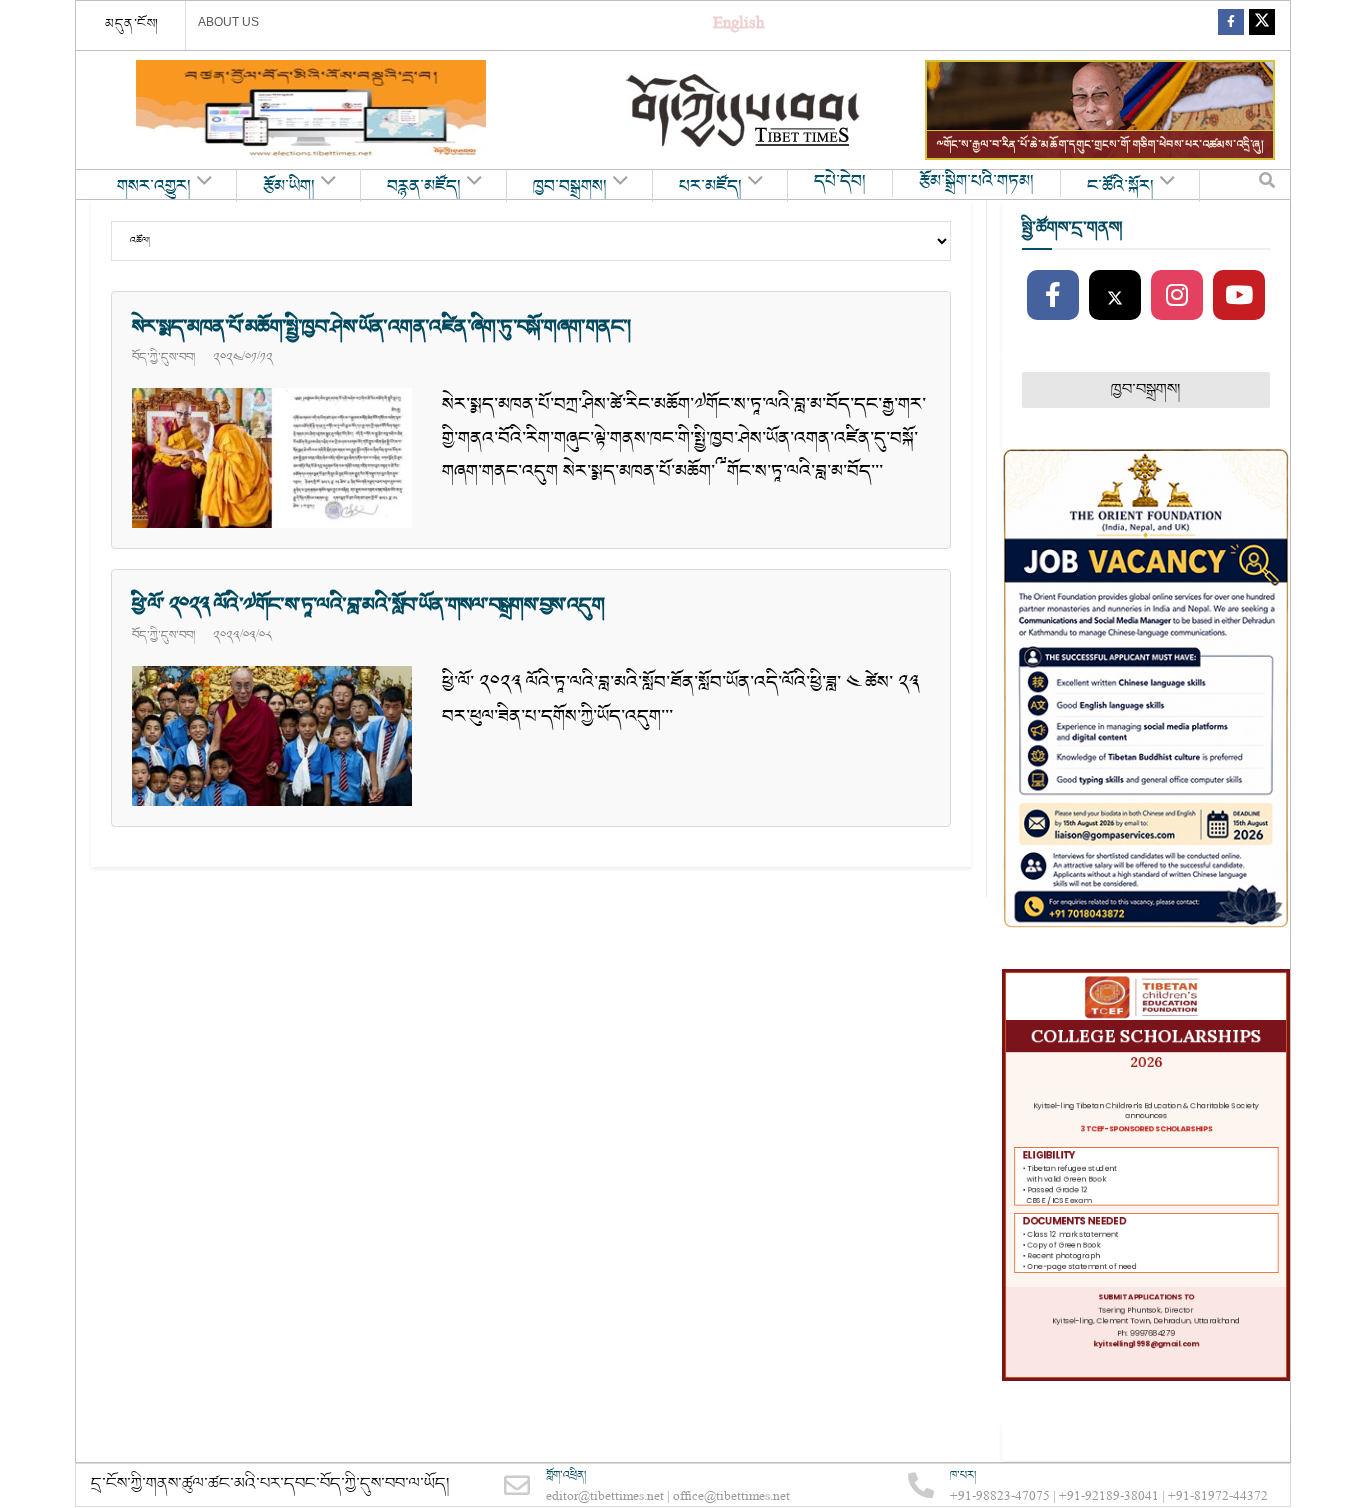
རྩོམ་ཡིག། (289, 187)
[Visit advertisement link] (311, 110)
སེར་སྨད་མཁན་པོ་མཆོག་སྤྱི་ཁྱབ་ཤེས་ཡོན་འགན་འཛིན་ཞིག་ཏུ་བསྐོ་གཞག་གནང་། (386, 327)
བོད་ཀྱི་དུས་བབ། (163, 357)
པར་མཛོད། (710, 187)
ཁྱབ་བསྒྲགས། (570, 187)
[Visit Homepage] (745, 110)
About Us (228, 22)
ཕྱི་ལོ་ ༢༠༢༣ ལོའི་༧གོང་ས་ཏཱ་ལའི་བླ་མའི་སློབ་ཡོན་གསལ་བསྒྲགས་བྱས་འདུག (368, 605)
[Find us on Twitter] (1262, 25)
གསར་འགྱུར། (154, 187)
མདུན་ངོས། (132, 24)
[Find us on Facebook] (1231, 25)
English (738, 25)
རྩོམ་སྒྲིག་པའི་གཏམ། (976, 182)
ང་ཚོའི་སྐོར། (1120, 187)
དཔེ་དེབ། (840, 182)
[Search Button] (1267, 185)
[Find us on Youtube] (1239, 296)
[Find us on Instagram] (1177, 296)
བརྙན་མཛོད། (424, 187)
